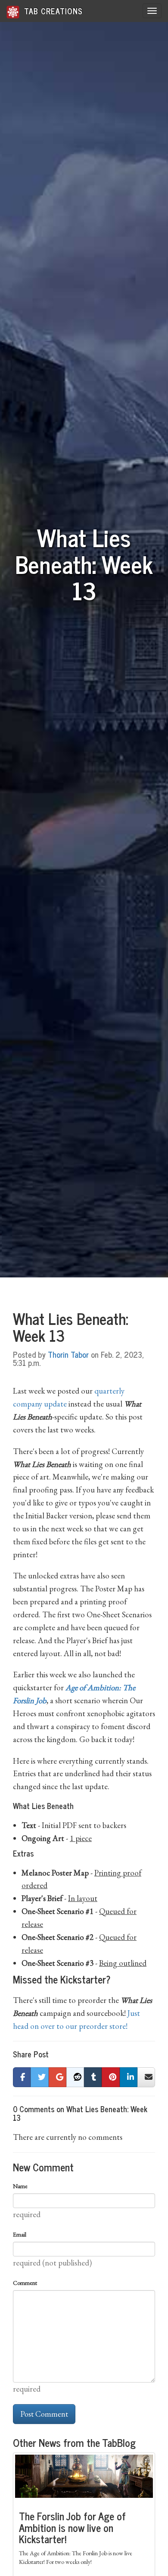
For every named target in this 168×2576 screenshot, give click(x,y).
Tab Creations (52, 11)
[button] (22, 2077)
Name (20, 2186)
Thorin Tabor (68, 1354)
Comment (25, 2283)
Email (20, 2234)
